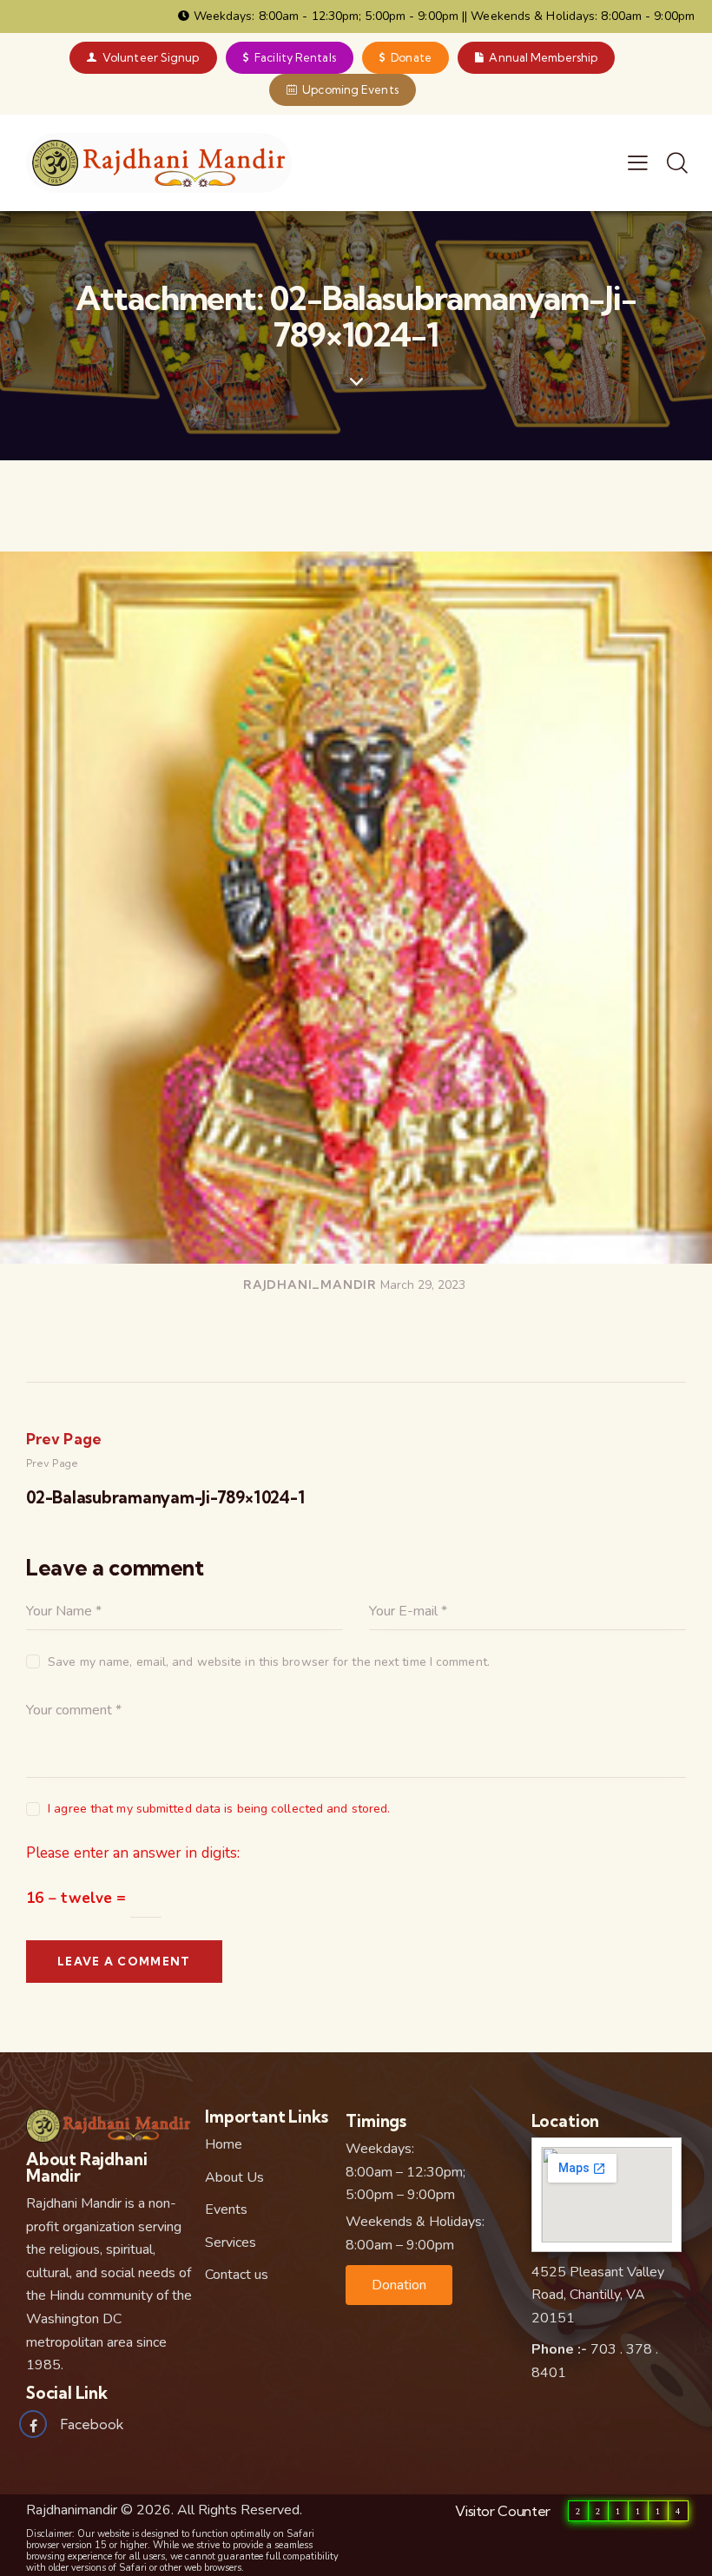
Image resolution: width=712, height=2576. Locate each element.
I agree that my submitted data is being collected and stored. (219, 1809)
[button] (399, 2285)
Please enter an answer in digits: (133, 1853)
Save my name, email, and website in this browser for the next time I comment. (269, 1662)
